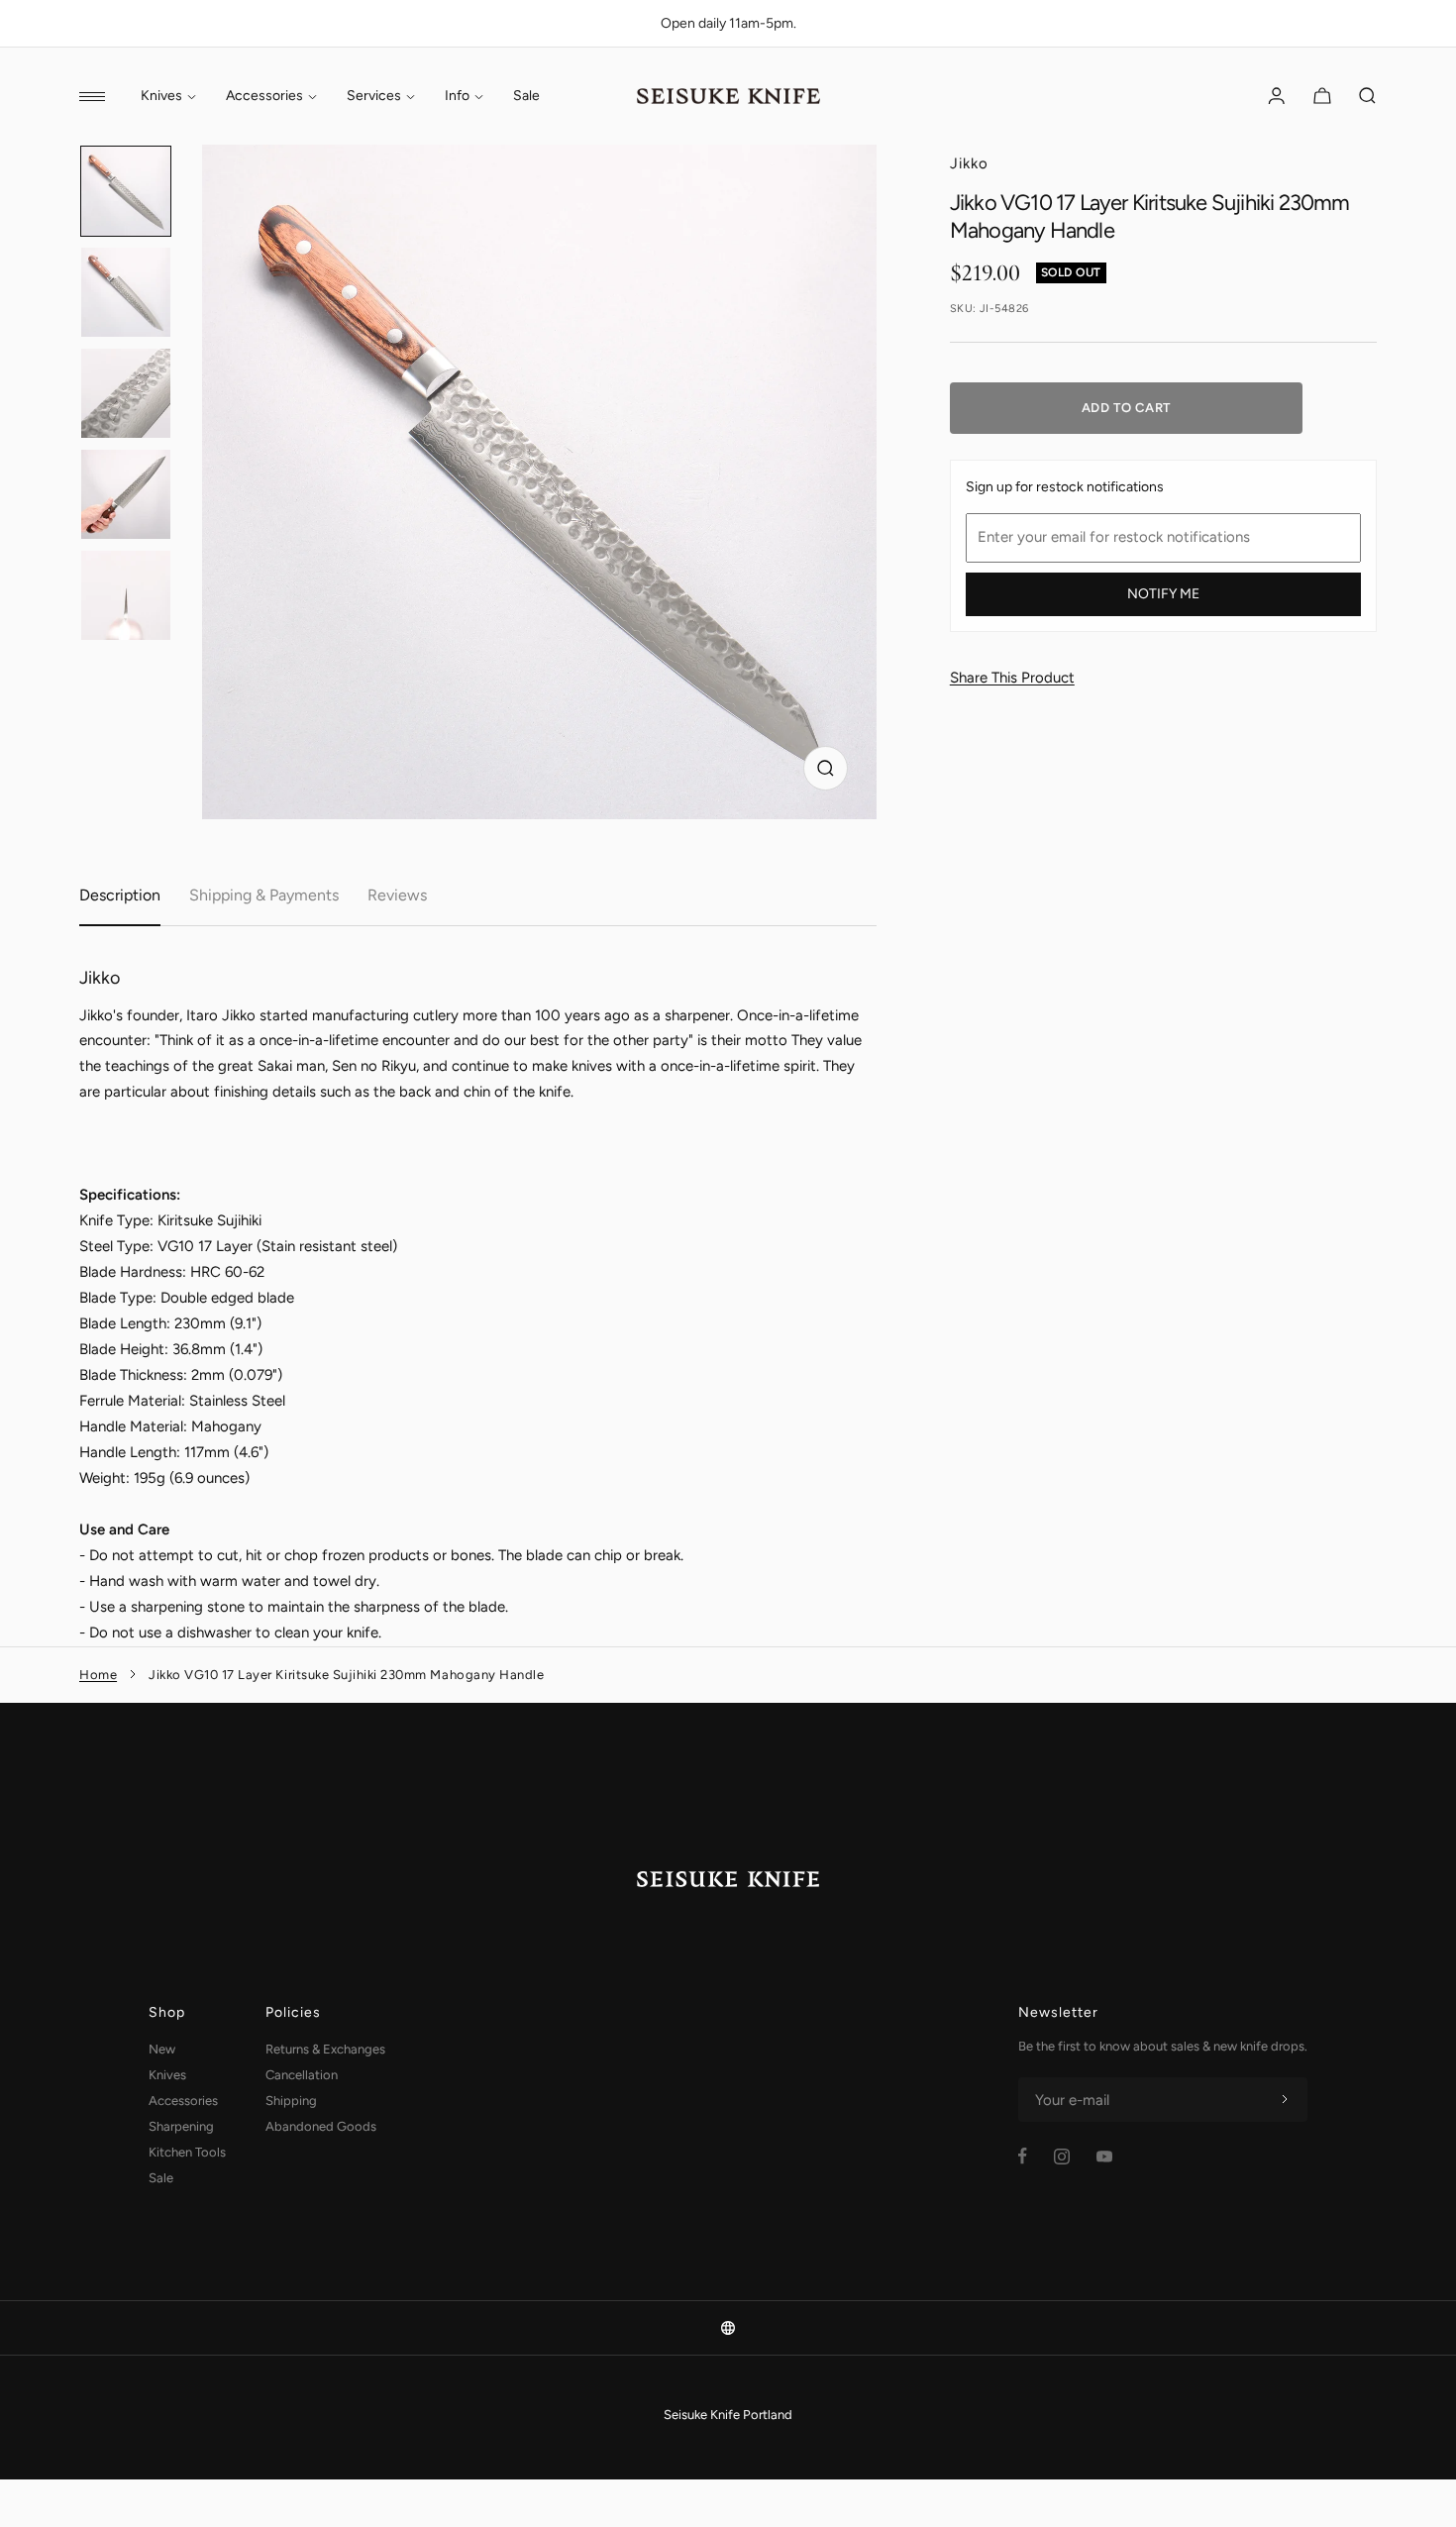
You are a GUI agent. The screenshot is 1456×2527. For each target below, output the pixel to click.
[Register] (1285, 2100)
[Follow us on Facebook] (1023, 2156)
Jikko (969, 163)
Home (98, 1675)
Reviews (397, 895)
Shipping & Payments (264, 895)
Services (374, 96)
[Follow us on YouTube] (1104, 2157)
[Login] (1277, 96)
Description (120, 895)
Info (457, 96)
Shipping (291, 2101)
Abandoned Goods (321, 2126)
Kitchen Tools (187, 2152)
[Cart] (1322, 96)
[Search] (1368, 96)
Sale (526, 96)
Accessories (264, 96)
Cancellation (302, 2075)
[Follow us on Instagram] (1062, 2157)
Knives (161, 96)
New (162, 2049)
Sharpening (181, 2126)
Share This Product (1012, 678)
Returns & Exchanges (325, 2049)
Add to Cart (1126, 408)
